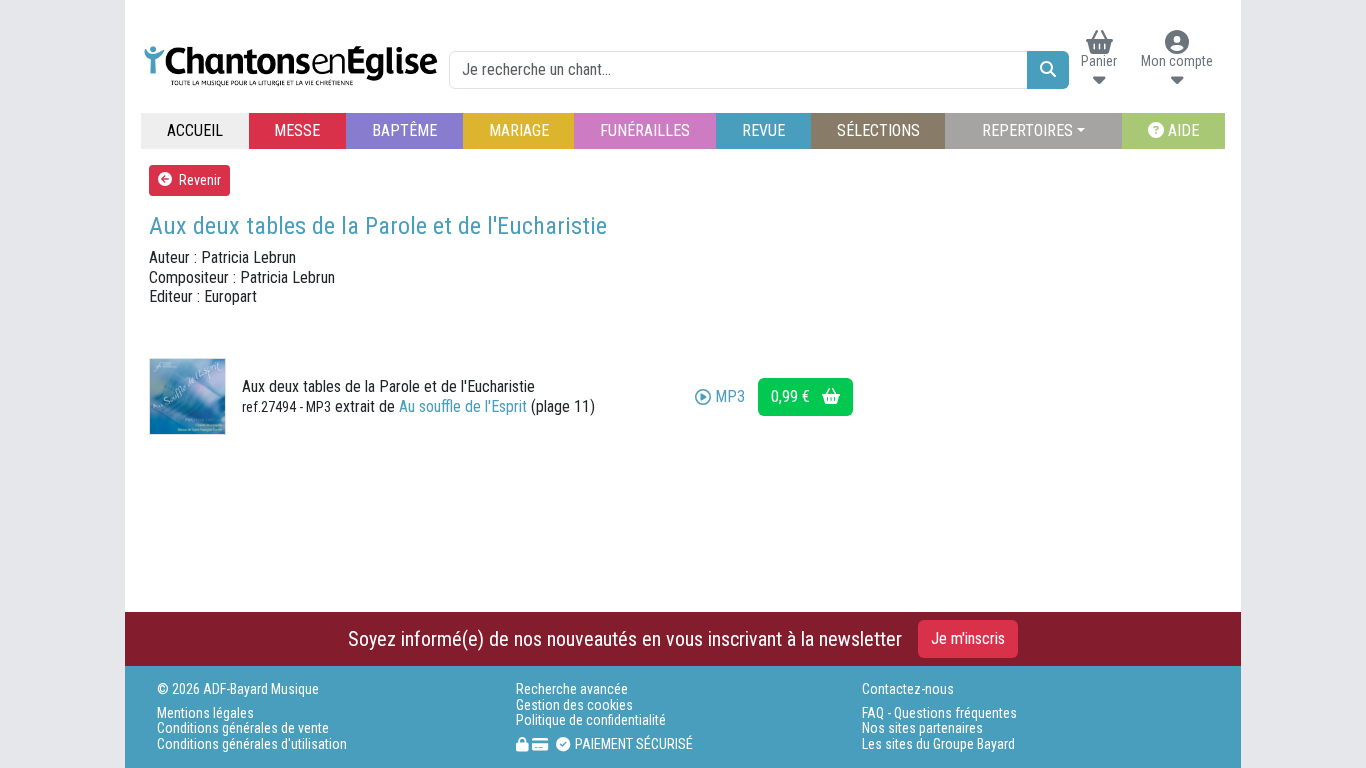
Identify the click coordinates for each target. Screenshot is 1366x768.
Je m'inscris (968, 638)
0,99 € (792, 396)
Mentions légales (205, 713)
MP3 (730, 396)
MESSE (297, 130)
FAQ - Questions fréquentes (939, 713)
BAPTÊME (404, 130)
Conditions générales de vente (243, 728)
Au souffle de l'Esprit (463, 406)
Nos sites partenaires (922, 728)
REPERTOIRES (1027, 130)
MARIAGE (519, 130)
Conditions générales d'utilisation (252, 744)
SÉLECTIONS (878, 130)
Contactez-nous (908, 689)
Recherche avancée (572, 689)
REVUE (763, 130)
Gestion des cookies (574, 705)
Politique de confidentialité (591, 720)
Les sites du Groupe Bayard (938, 744)
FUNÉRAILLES (645, 130)
